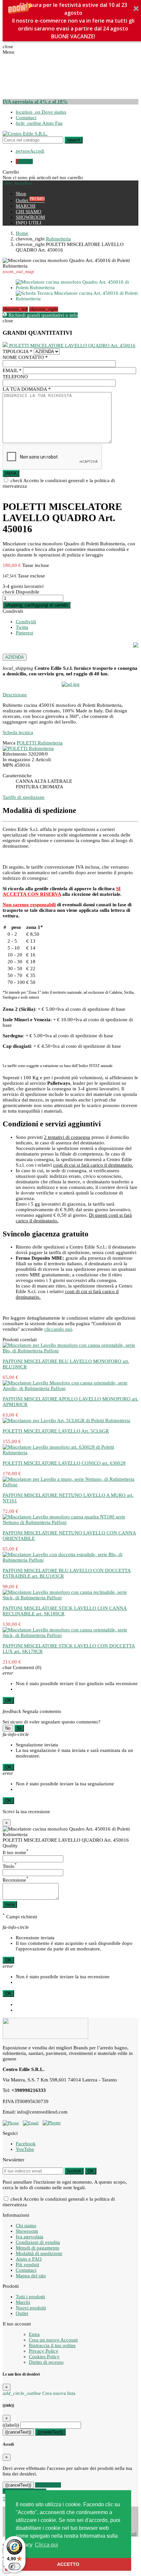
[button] (73, 21)
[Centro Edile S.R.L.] (25, 134)
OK (8, 1700)
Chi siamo (26, 2226)
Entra (34, 2334)
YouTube (25, 2149)
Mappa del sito (31, 2276)
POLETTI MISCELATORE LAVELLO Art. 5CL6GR (56, 1431)
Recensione (16, 1880)
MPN (8, 765)
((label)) (11, 2425)
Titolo (10, 1866)
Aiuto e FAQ (29, 2259)
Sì (19, 1728)
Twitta (22, 627)
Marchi (23, 2302)
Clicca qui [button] (46, 2545)
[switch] (14, 2567)
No (8, 1728)
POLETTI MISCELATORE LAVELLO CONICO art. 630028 (64, 1463)
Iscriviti (74, 2171)
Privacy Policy (44, 2351)
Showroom (27, 2231)
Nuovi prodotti (31, 2308)
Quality (10, 1846)
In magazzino (17, 760)
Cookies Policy (44, 2357)
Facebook (26, 2144)
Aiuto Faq (39, 123)
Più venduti (27, 2265)
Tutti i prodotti (30, 2297)
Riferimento (15, 754)
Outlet (22, 2313)
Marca (9, 743)
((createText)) (50, 2432)
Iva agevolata (30, 2237)
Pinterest (24, 633)
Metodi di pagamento (38, 2248)
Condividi (13, 611)
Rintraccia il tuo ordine (52, 2345)
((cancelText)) (18, 2432)
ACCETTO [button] (68, 2564)
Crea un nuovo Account (53, 2340)
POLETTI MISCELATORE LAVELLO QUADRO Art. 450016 (72, 346)
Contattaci (26, 118)
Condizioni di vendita (38, 2242)
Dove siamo (41, 112)
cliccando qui (58, 1329)
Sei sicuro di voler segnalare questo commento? (51, 1722)
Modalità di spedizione (39, 2253)
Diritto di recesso (46, 2362)
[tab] (70, 695)
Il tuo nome (16, 1852)
